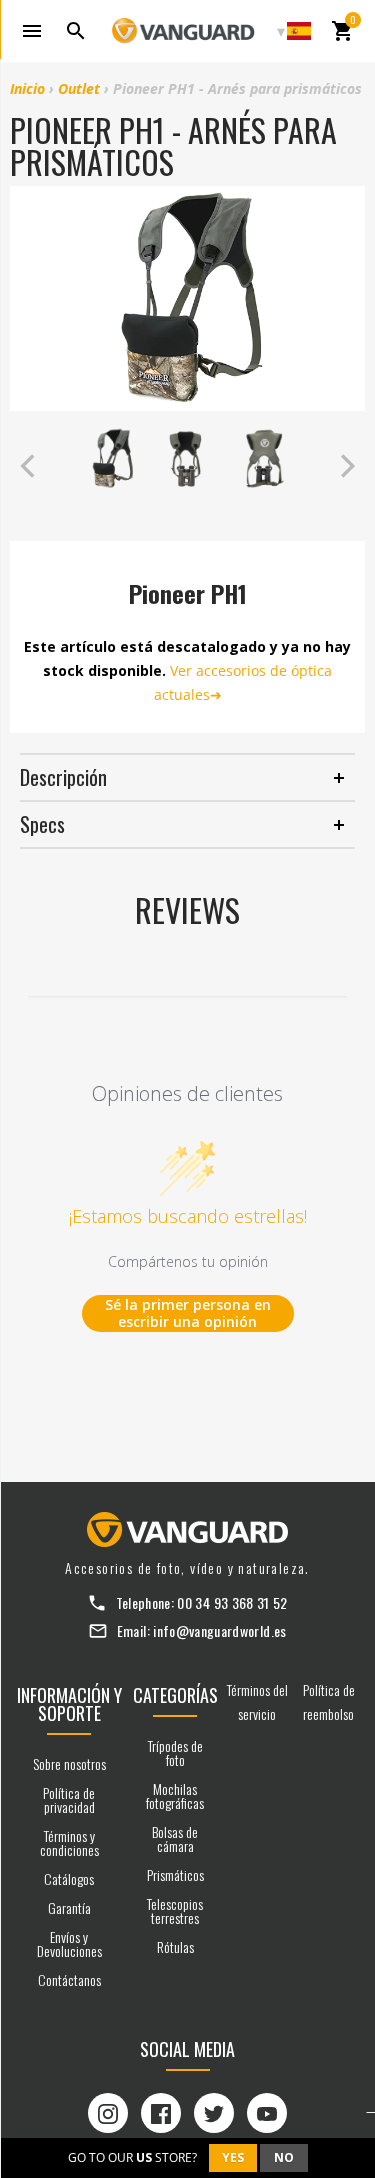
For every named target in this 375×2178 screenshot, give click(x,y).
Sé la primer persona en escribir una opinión (188, 1313)
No (284, 2157)
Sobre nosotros (69, 1763)
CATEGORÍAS (175, 1695)
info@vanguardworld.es (219, 1630)
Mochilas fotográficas (175, 1795)
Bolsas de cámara (175, 1838)
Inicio (27, 88)
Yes (233, 2157)
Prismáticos (175, 1874)
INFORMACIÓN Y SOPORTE (69, 1704)
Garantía (69, 1907)
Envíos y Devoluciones (69, 1943)
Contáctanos (69, 1979)
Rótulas (175, 1946)
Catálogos (69, 1878)
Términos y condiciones (69, 1842)
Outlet (79, 88)
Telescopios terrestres (175, 1910)
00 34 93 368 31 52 (232, 1602)
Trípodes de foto (175, 1752)
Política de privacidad (69, 1799)
